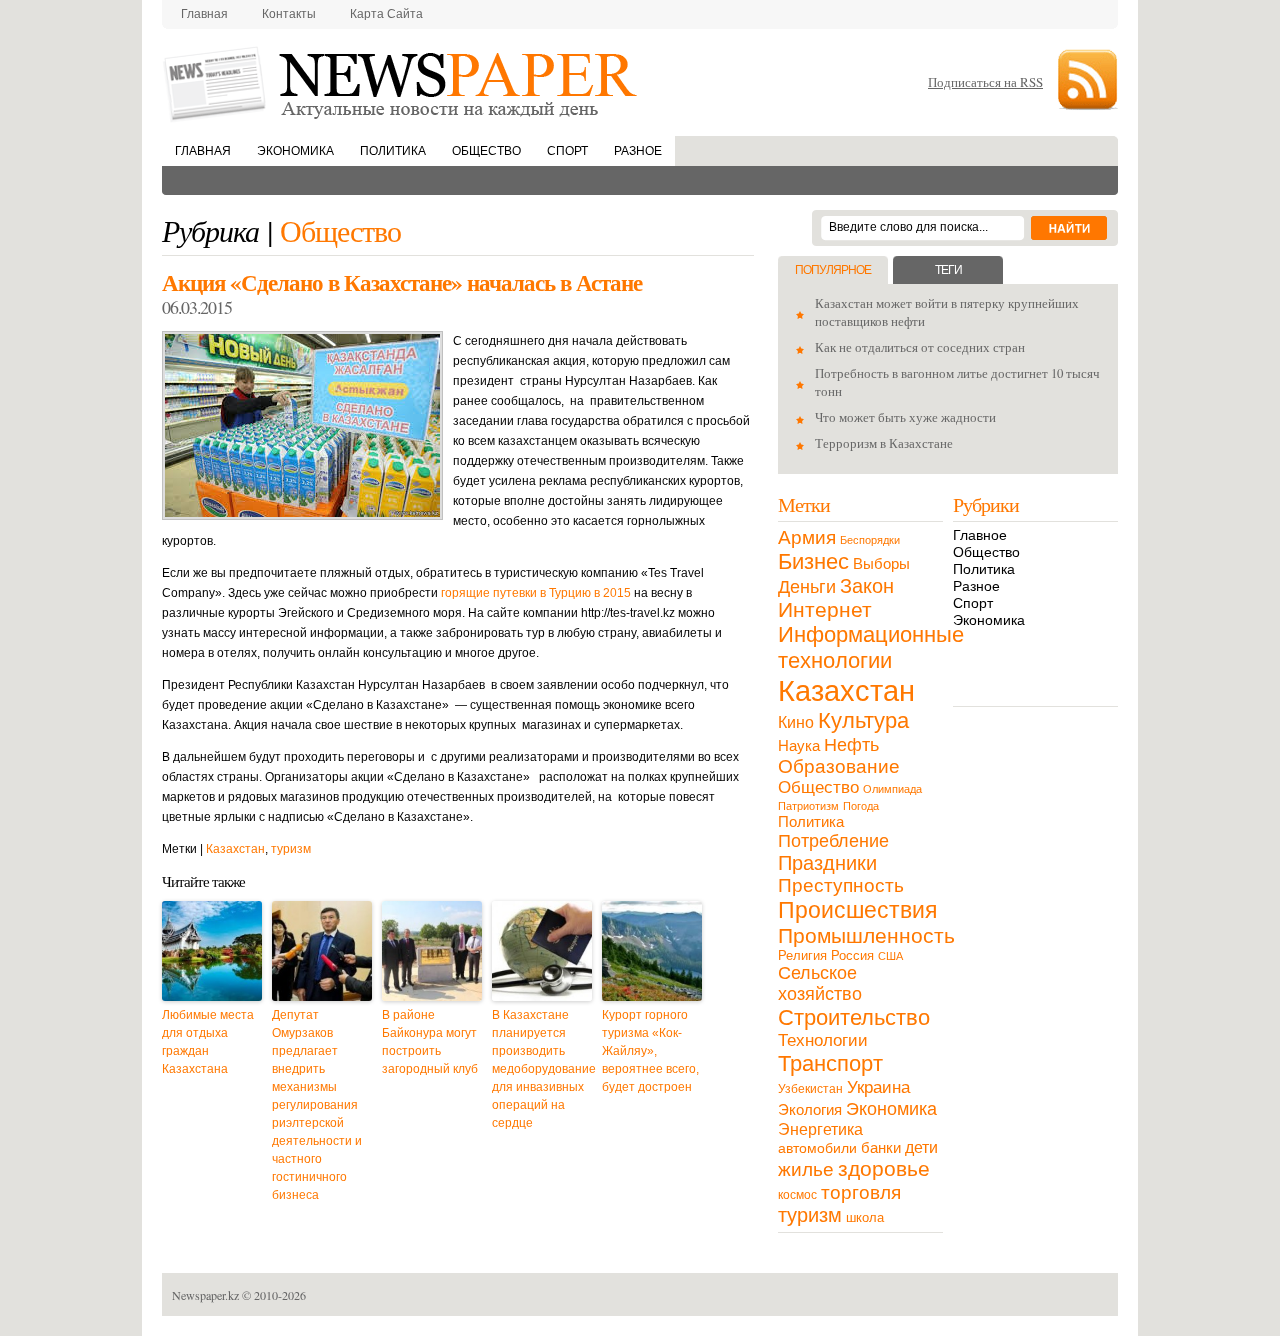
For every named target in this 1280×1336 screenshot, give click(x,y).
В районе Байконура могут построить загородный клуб (430, 1042)
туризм (291, 849)
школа (865, 1217)
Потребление (833, 840)
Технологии (823, 1040)
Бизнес (813, 561)
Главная (204, 14)
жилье (806, 1169)
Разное (638, 151)
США (890, 956)
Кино (796, 722)
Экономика (295, 151)
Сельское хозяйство (820, 983)
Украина (878, 1087)
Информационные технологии (871, 647)
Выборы (881, 563)
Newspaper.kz (205, 1295)
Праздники (827, 863)
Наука (799, 745)
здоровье (884, 1168)
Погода (861, 806)
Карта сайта (386, 14)
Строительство (854, 1017)
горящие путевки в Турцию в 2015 (536, 593)
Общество (486, 151)
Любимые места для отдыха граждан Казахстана (208, 1042)
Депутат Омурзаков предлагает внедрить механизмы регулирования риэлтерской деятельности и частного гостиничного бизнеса (317, 1105)
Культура (863, 720)
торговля (861, 1192)
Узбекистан (810, 1089)
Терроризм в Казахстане (884, 443)
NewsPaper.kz (402, 82)
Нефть (851, 744)
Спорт (567, 151)
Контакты (289, 14)
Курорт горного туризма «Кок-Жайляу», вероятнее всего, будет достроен (650, 1051)
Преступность (841, 885)
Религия (802, 955)
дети (921, 1147)
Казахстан (235, 849)
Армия (807, 537)
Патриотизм (808, 806)
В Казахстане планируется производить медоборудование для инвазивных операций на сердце (542, 1069)
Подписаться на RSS (985, 82)
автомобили (817, 1148)
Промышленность (866, 935)
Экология (810, 1109)
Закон (867, 586)
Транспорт (830, 1063)
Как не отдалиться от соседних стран (920, 347)
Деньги (807, 586)
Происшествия (857, 910)
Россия (852, 955)
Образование (839, 766)
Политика (393, 151)
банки (881, 1148)
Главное (980, 535)
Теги (948, 270)
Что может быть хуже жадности (905, 417)
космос (797, 1195)
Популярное (833, 270)
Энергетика (820, 1129)
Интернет (825, 609)
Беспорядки (870, 540)
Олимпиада (892, 789)
